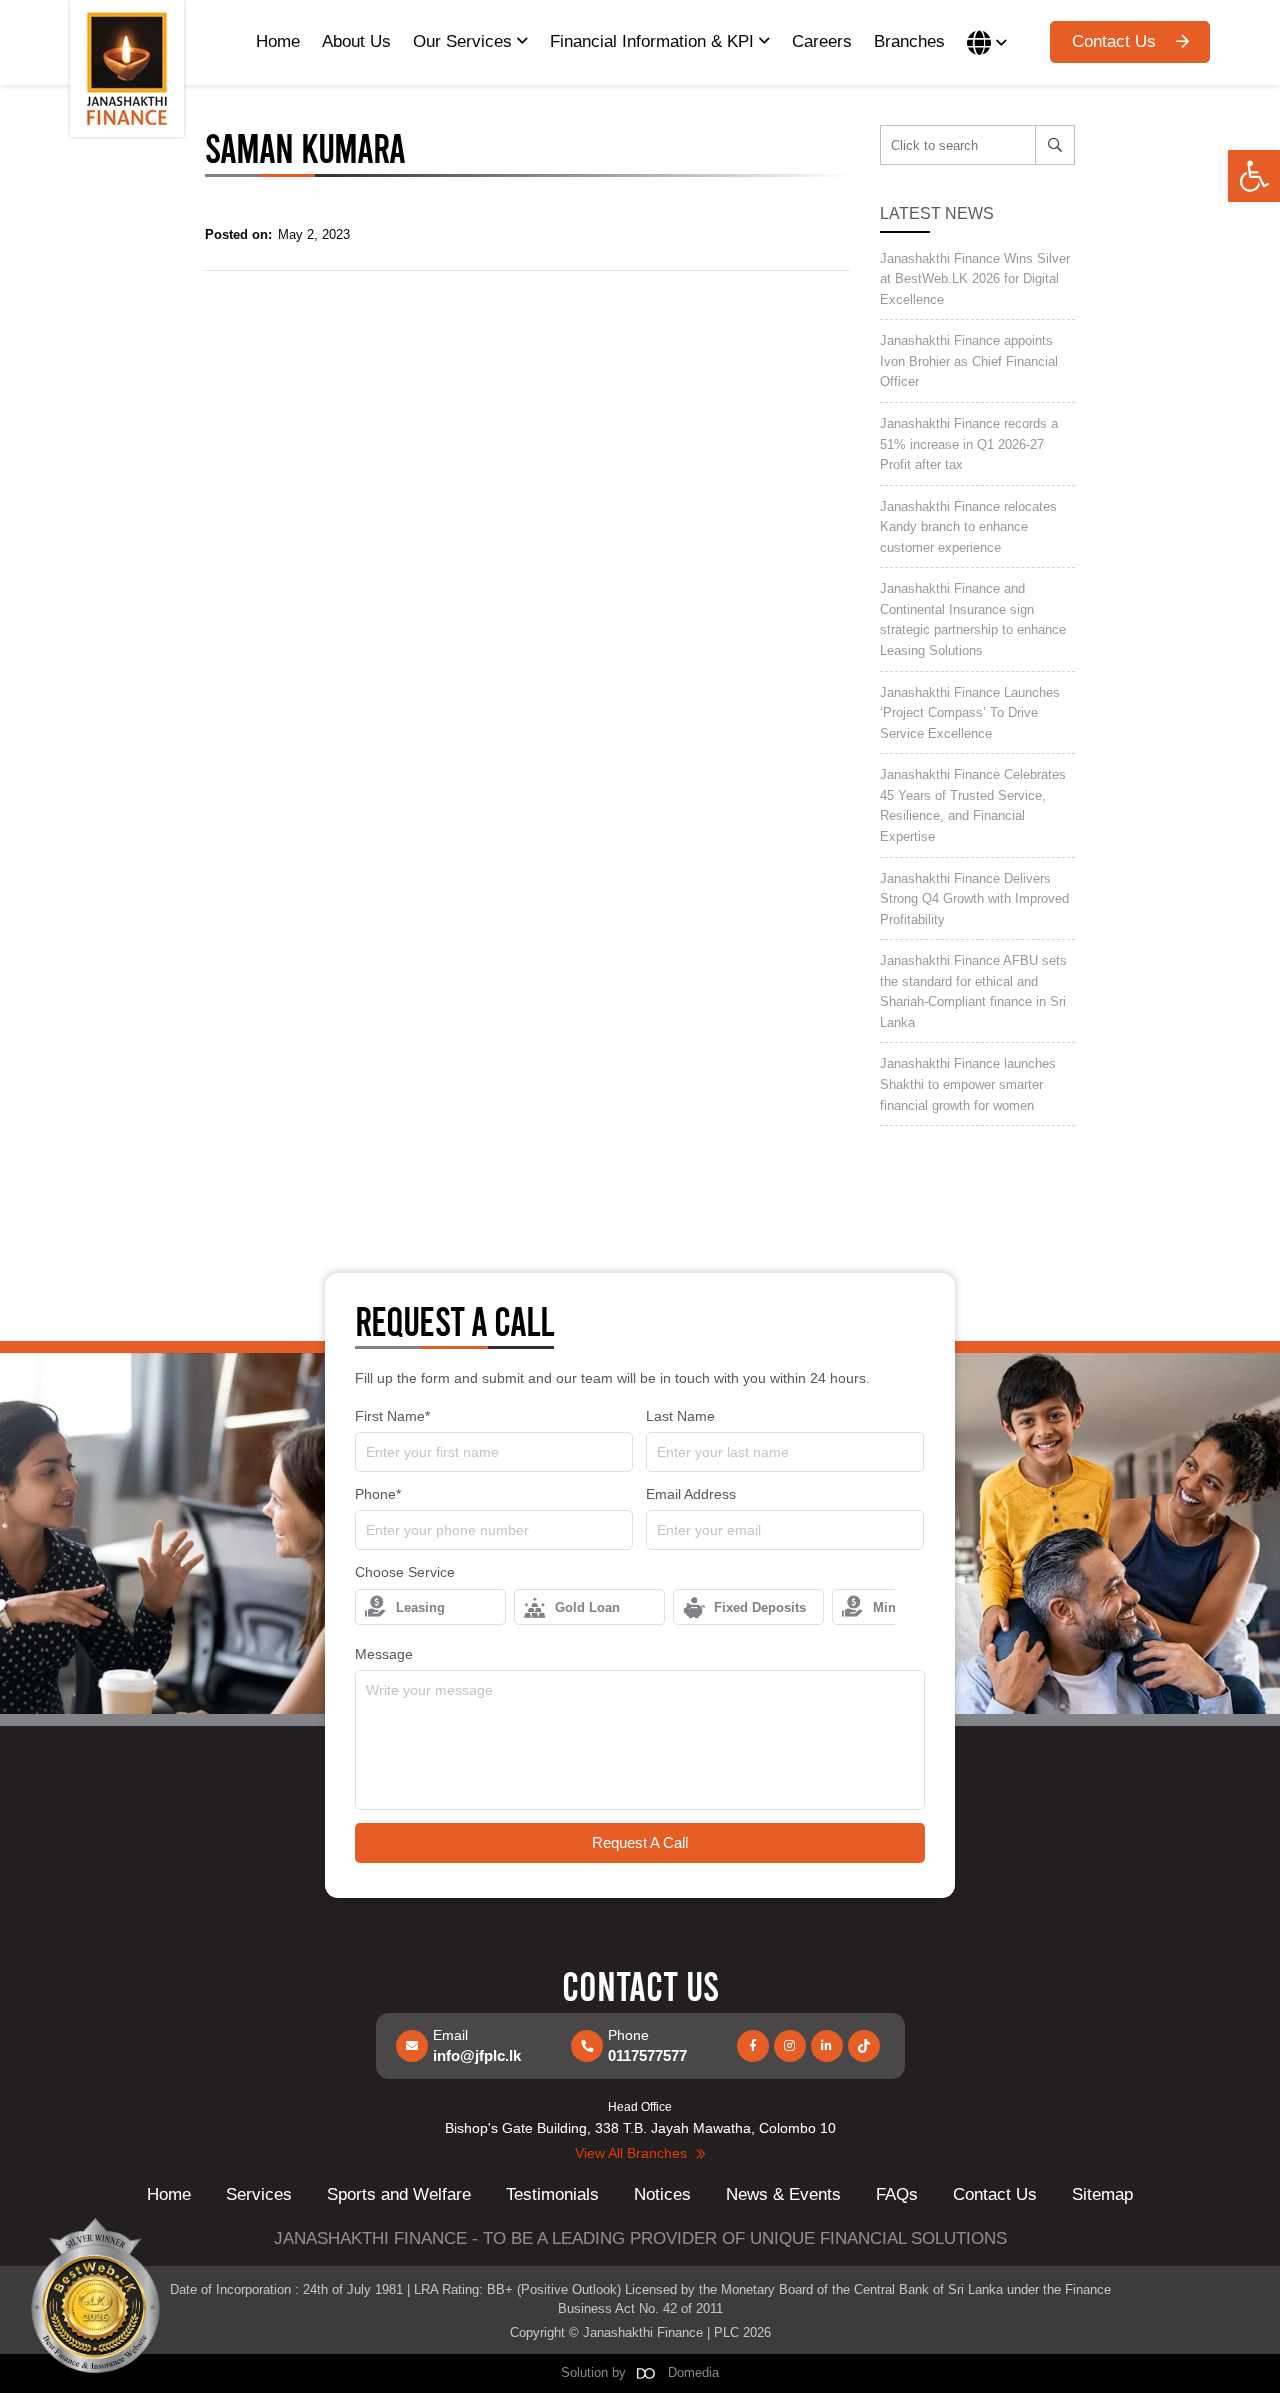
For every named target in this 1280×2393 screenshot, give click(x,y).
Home (278, 41)
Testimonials (552, 2194)
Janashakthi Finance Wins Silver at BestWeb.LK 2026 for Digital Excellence (975, 279)
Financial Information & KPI (654, 41)
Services (259, 2194)
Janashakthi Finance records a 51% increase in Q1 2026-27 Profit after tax (969, 444)
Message (384, 1654)
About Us (356, 41)
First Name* (392, 1416)
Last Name (680, 1416)
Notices (662, 2194)
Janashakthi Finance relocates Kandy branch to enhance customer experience (968, 527)
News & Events (783, 2194)
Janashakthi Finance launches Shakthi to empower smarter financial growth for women (968, 1084)
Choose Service (405, 1572)
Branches (909, 41)
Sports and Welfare (399, 2194)
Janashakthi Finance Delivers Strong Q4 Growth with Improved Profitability (974, 899)
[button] (1254, 176)
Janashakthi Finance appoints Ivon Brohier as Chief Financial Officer (969, 361)
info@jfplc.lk (477, 2055)
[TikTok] (864, 2046)
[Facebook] (753, 2046)
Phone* (378, 1494)
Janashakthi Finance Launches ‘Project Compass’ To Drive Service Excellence (970, 713)
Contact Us (995, 2194)
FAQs (897, 2194)
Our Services (465, 41)
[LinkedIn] (827, 2046)
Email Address (691, 1494)
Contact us (1114, 41)
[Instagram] (790, 2046)
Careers (822, 41)
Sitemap (1102, 2194)
